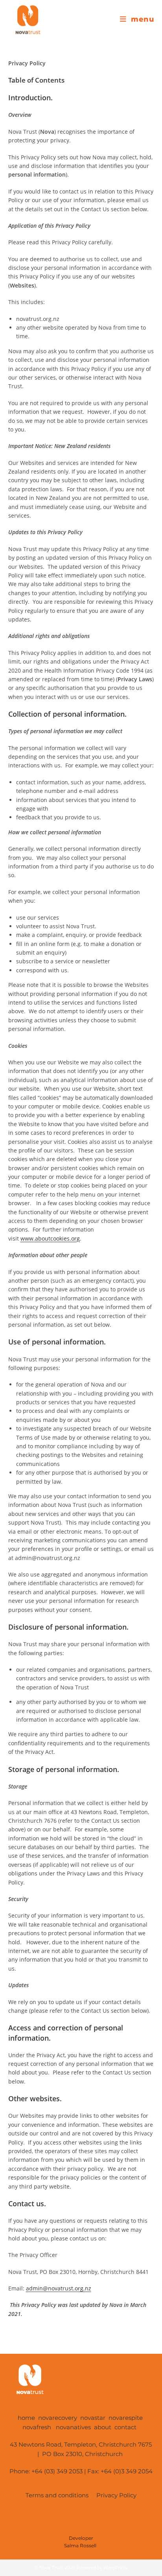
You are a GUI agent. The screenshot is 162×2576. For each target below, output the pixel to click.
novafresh (38, 2427)
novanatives (73, 2427)
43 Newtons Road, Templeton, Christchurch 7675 (81, 2444)
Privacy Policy (117, 2495)
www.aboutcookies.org (50, 1238)
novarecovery (58, 2418)
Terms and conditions (56, 2495)
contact (127, 2427)
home (26, 2418)
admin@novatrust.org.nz (59, 2288)
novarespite (126, 2418)
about (103, 2427)
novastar (93, 2418)
